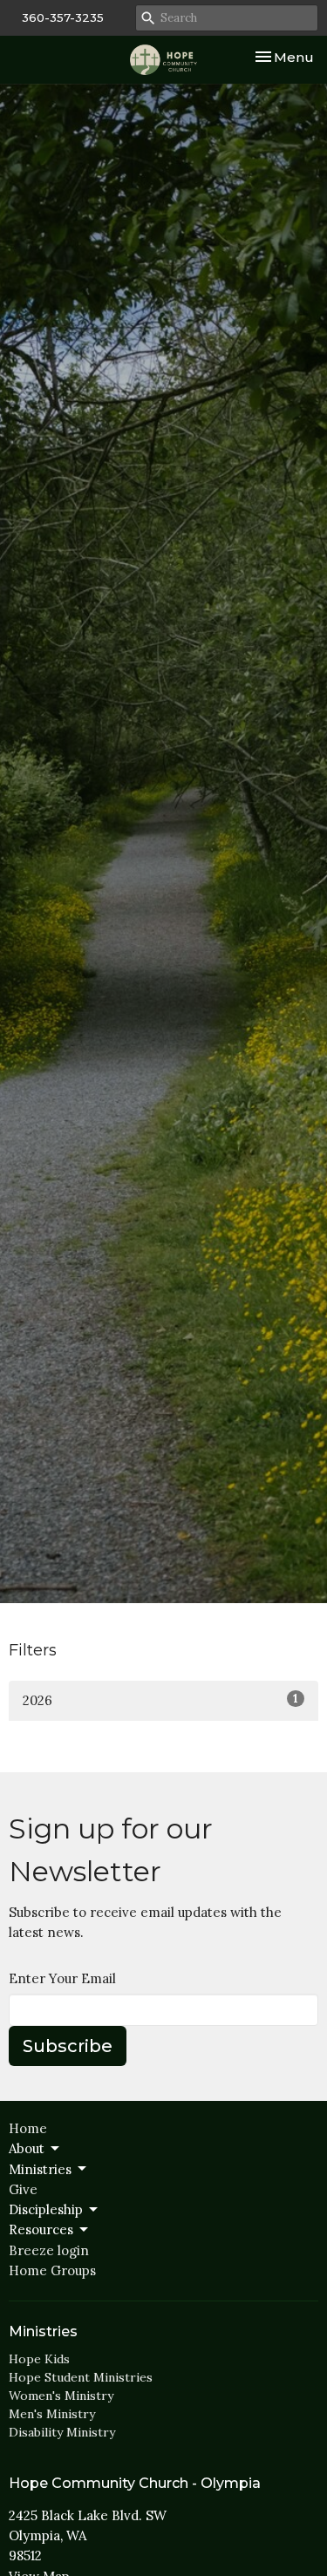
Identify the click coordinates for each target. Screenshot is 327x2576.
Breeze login (49, 2250)
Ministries (40, 2169)
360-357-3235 (63, 17)
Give (23, 2189)
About (27, 2148)
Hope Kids (39, 2359)
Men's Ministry (52, 2414)
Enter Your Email (62, 1978)
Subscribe (68, 2046)
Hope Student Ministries (81, 2377)
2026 (160, 1700)
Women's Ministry (61, 2396)
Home (28, 2128)
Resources (41, 2229)
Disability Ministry (62, 2432)
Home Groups (52, 2270)
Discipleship (46, 2209)
